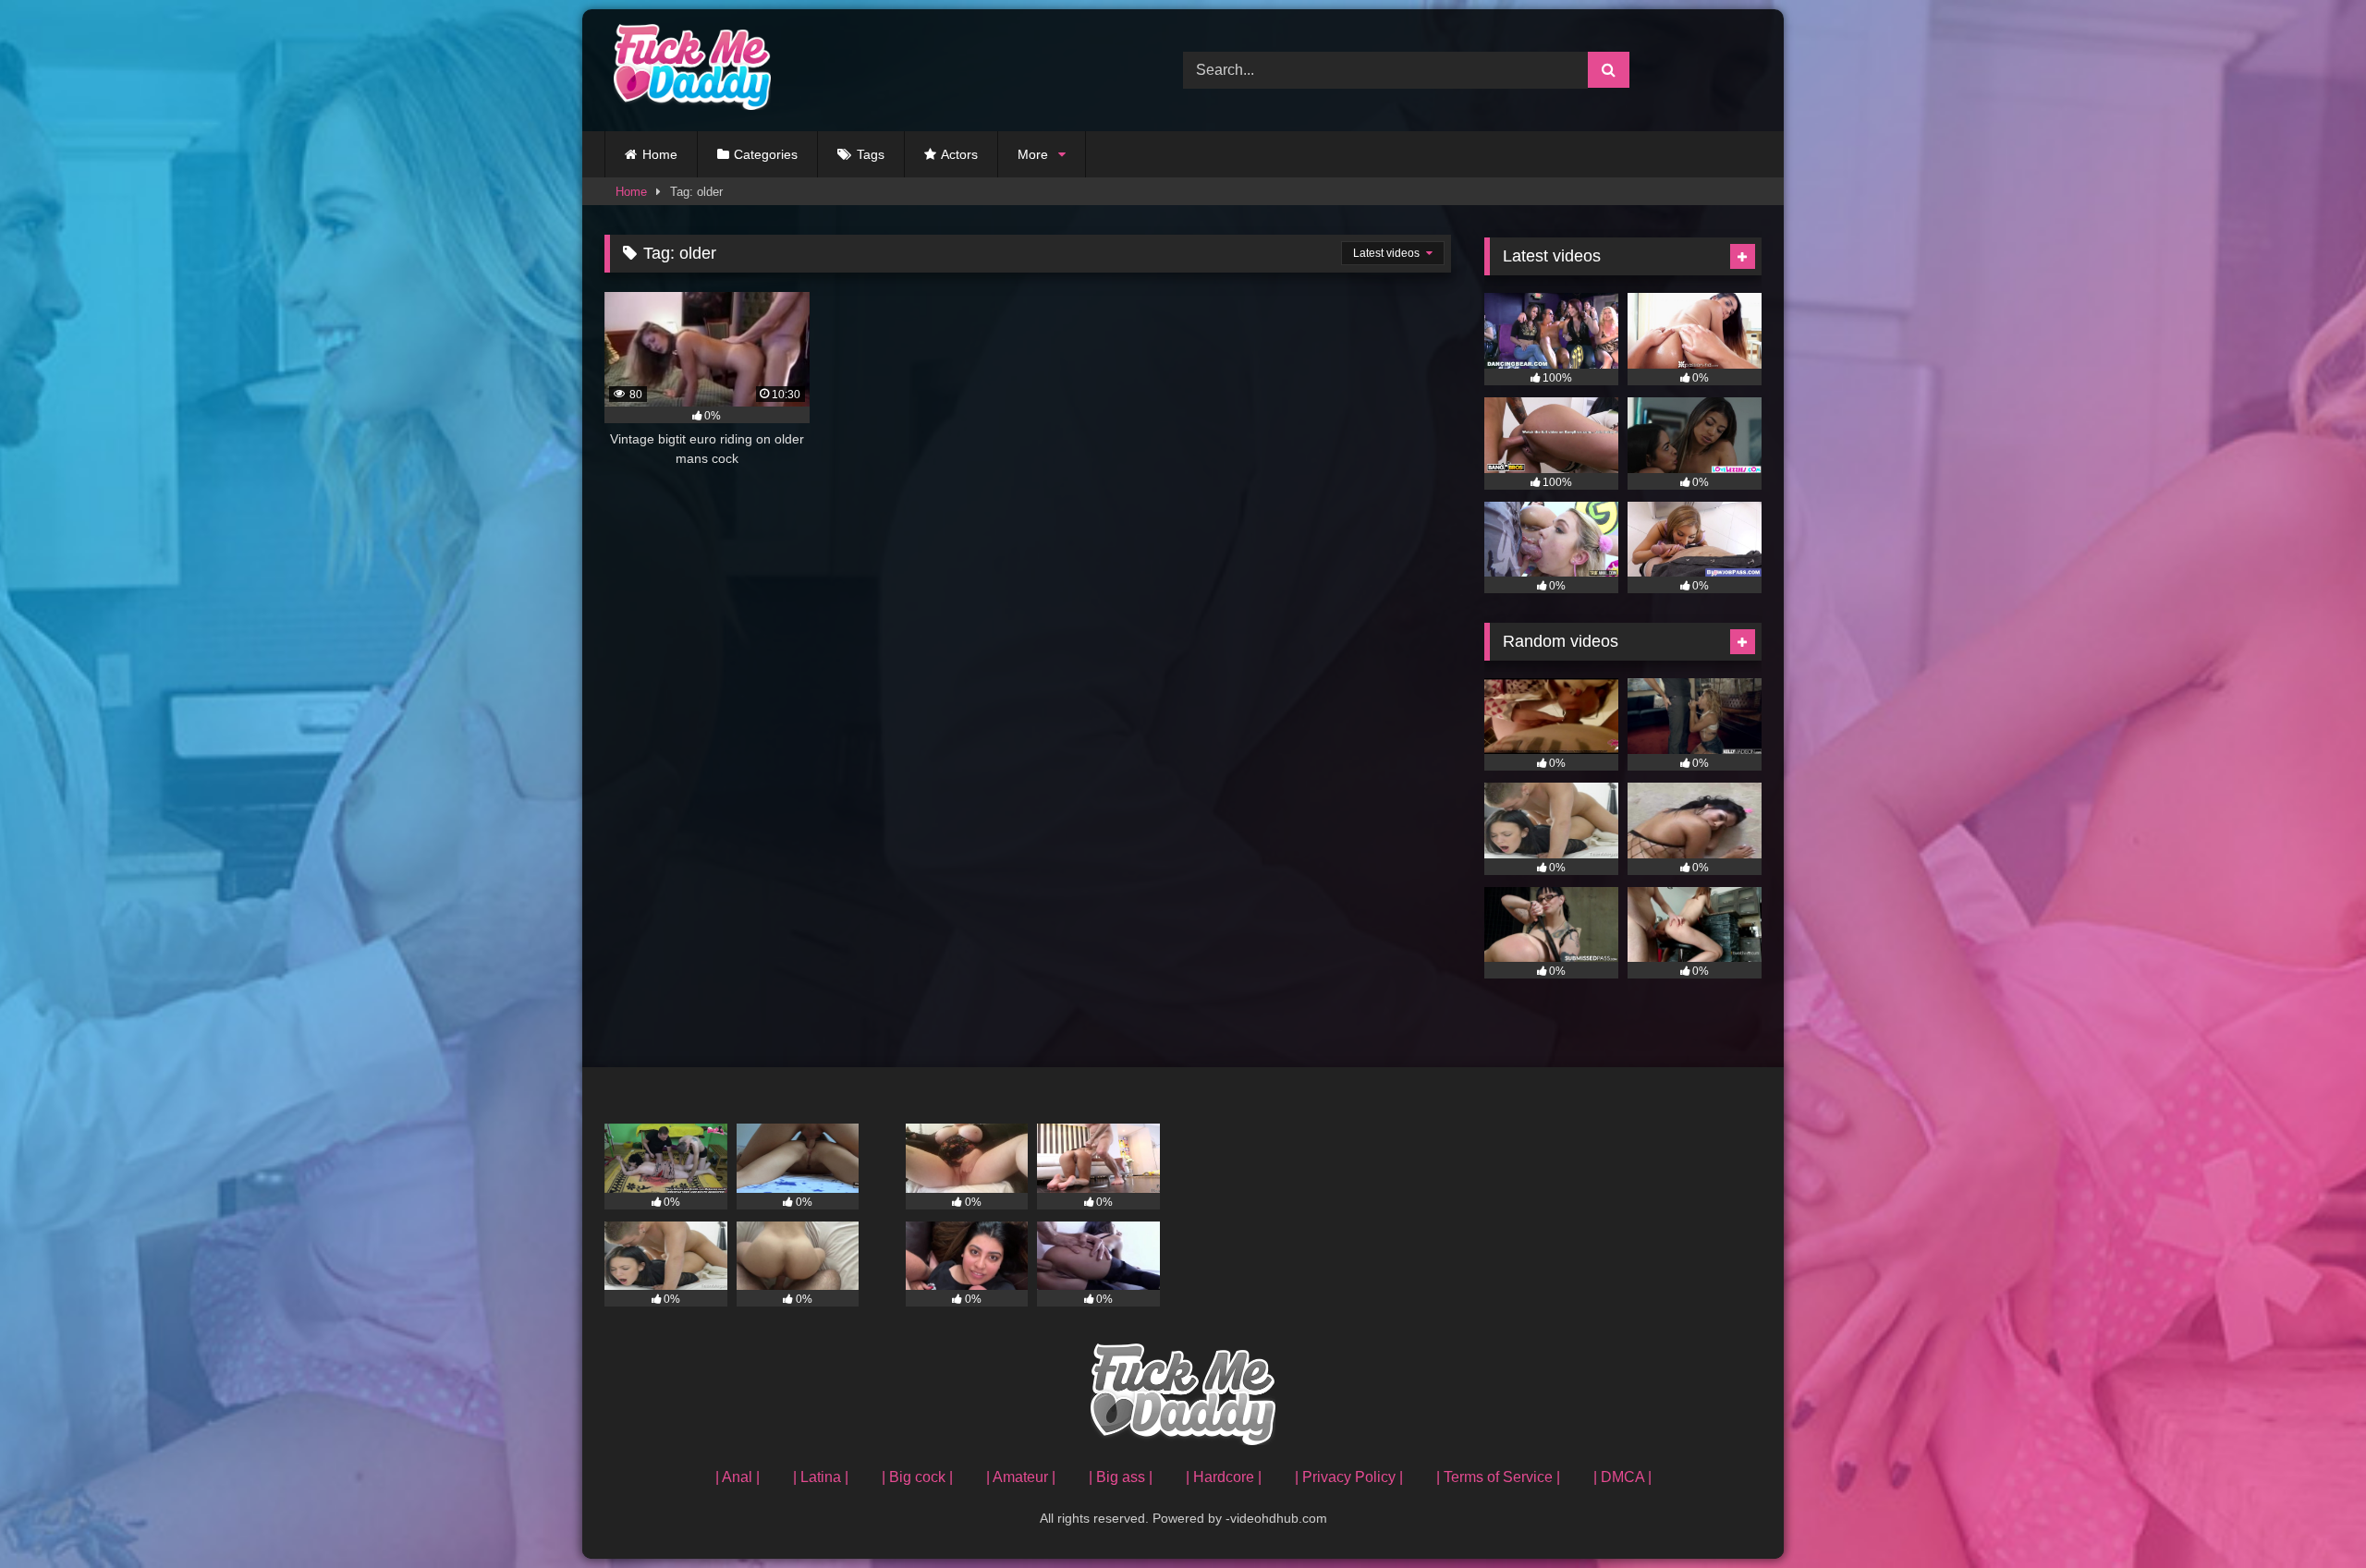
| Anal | (738, 1477)
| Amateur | (1021, 1477)
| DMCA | (1622, 1477)
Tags (871, 154)
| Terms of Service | (1498, 1477)
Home (660, 154)
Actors (959, 154)
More (1033, 154)
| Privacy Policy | (1349, 1477)
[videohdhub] (688, 70)
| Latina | (821, 1477)
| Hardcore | (1224, 1477)
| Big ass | (1121, 1477)
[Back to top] (2309, 1513)
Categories (766, 154)
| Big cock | (917, 1477)
